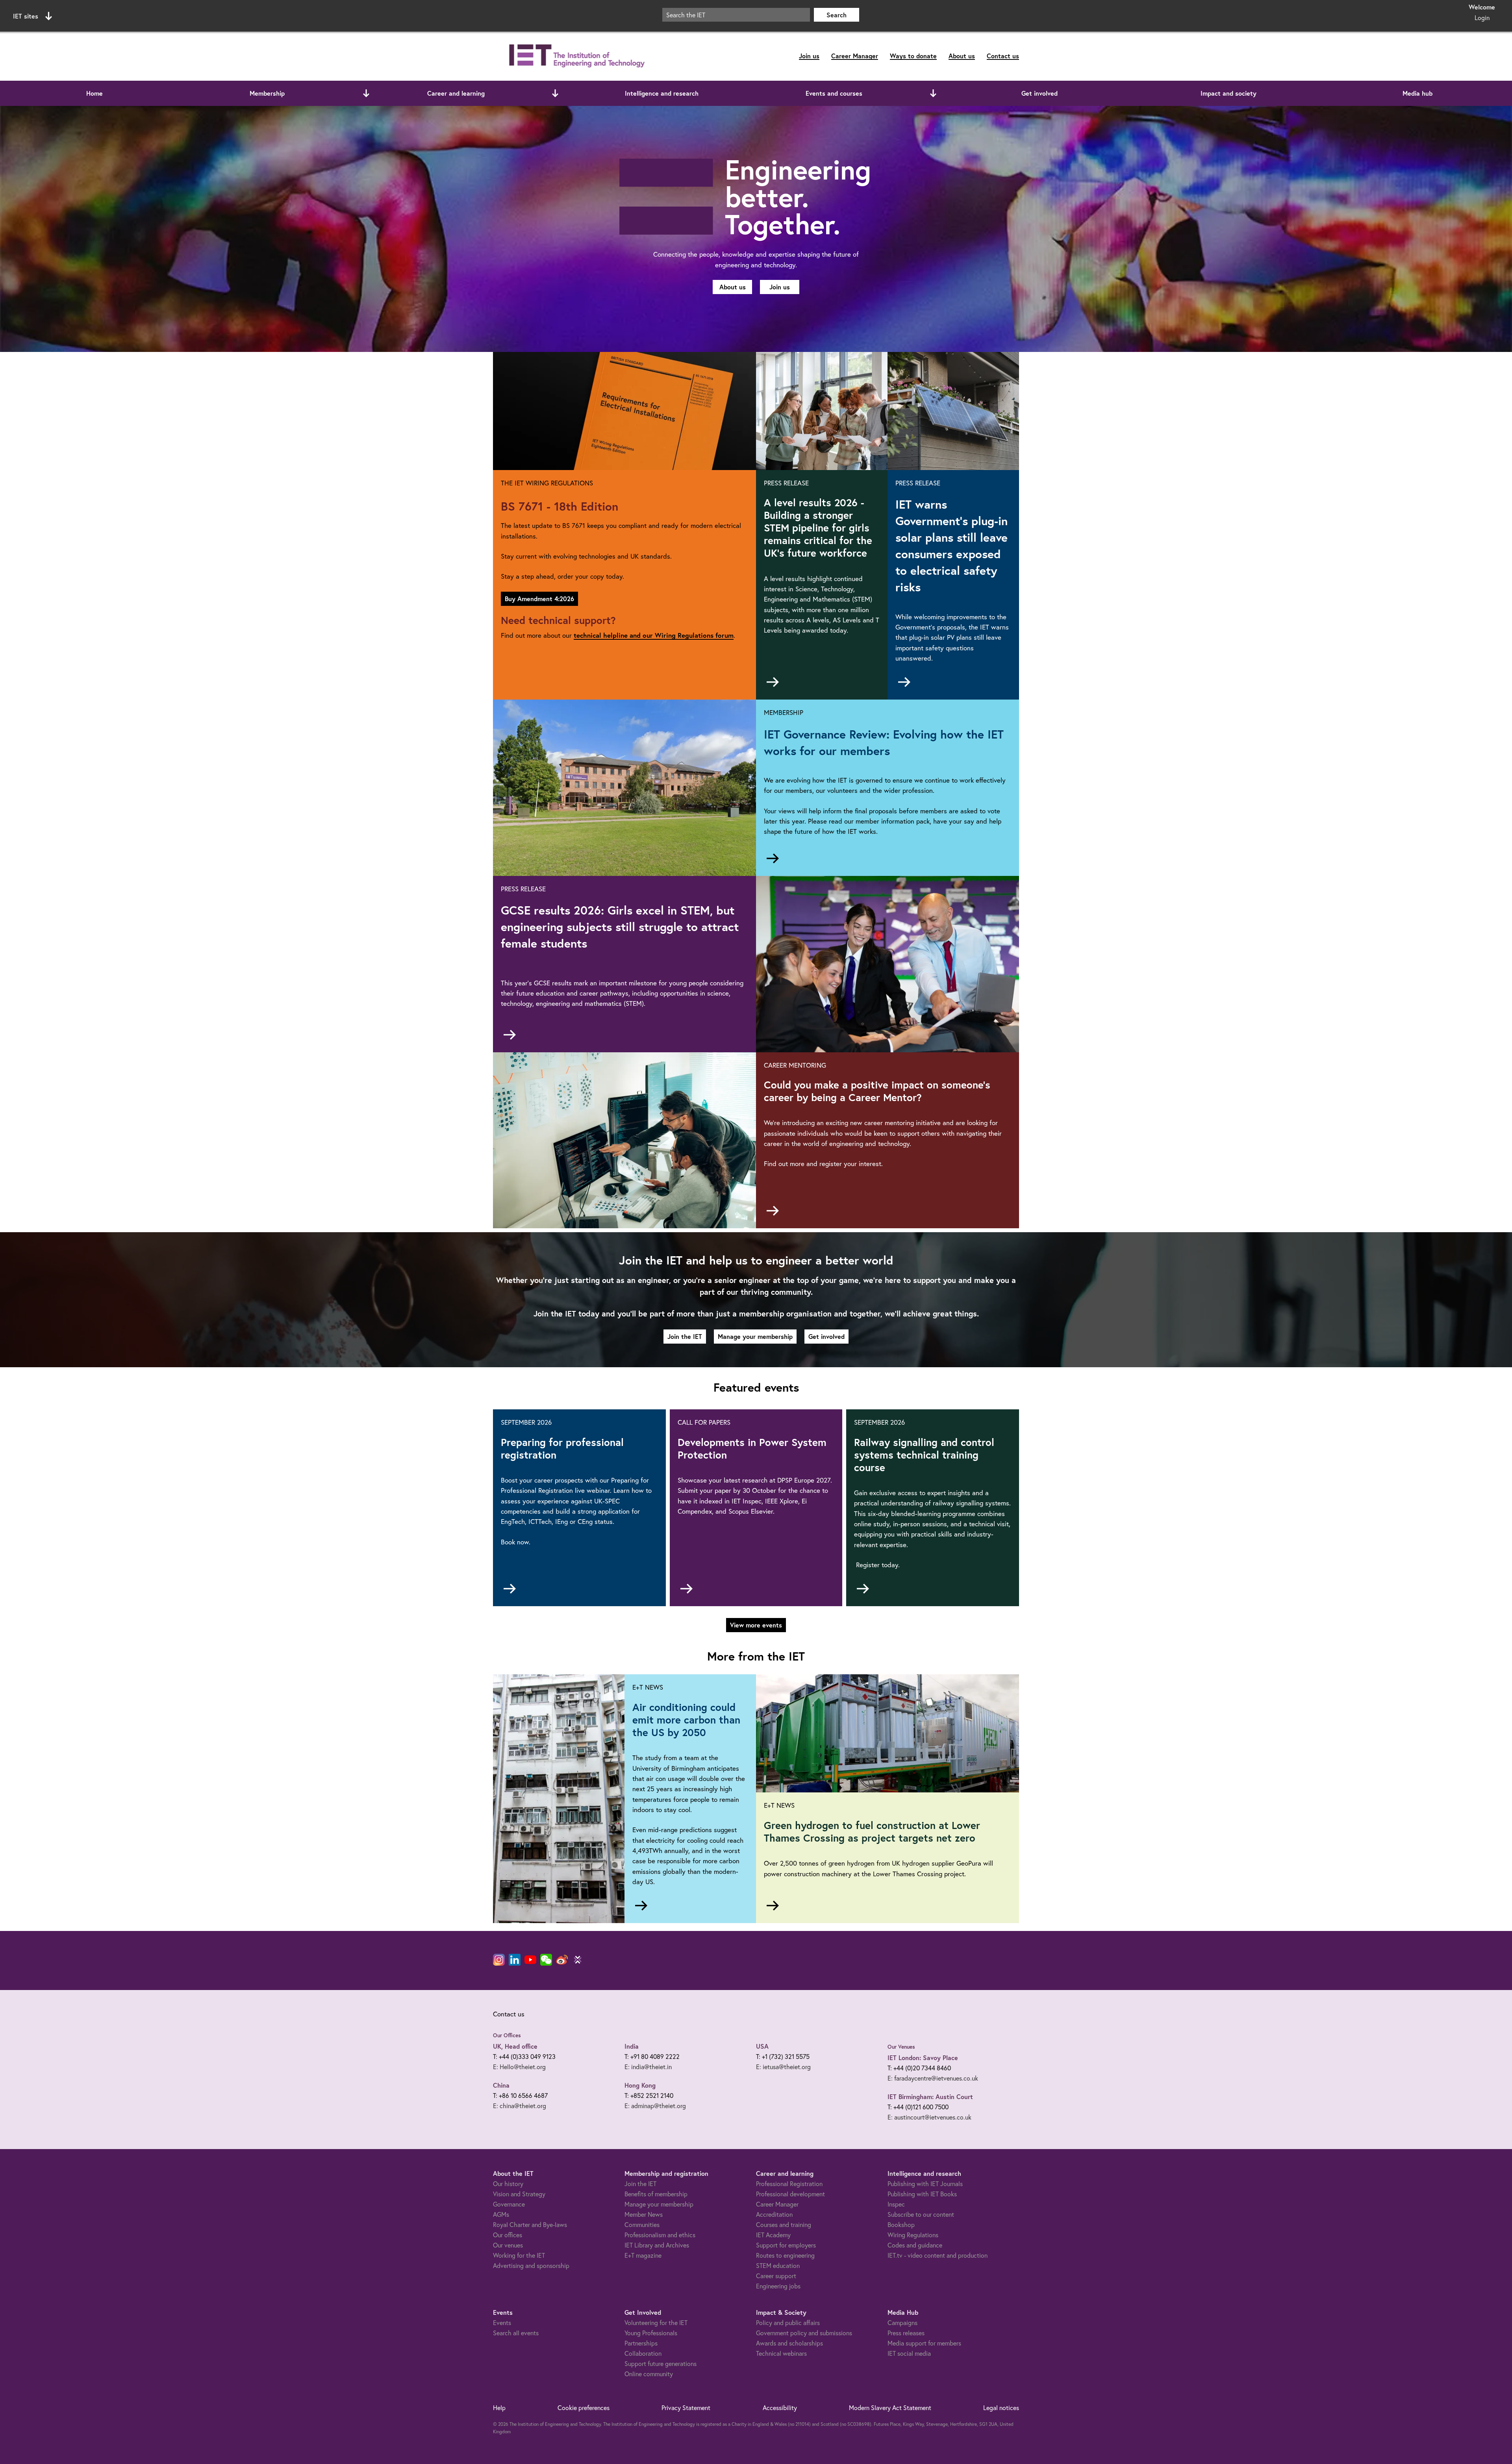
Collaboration (643, 2353)
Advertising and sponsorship (531, 2265)
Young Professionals (651, 2333)
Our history (508, 2184)
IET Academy (773, 2235)
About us (962, 56)
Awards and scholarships (789, 2343)
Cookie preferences (584, 2408)
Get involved (1039, 93)
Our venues (508, 2245)
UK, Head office (515, 2046)
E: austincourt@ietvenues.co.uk (929, 2117)
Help (499, 2408)
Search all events (516, 2333)
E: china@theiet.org (520, 2106)
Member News (644, 2214)
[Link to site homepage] (575, 56)
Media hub (1417, 93)
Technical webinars (781, 2353)
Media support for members (924, 2343)
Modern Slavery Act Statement (890, 2408)
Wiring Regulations (913, 2235)
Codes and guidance (915, 2245)
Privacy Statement (686, 2408)
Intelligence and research (662, 93)
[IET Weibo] (562, 1960)
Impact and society (1228, 93)
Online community (649, 2374)
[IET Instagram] (499, 1960)
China (501, 2085)
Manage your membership (755, 1336)
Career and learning (456, 93)
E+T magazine (643, 2255)
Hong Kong (640, 2085)
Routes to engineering (785, 2255)
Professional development (790, 2194)
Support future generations (661, 2363)
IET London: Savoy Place (923, 2058)
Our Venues (901, 2047)
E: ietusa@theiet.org (783, 2067)
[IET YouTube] (530, 1961)
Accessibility (780, 2408)
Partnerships (641, 2343)
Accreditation (774, 2214)
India (632, 2046)
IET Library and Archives (657, 2245)
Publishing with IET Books (922, 2194)
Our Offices (507, 2035)
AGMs (501, 2214)
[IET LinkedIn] (515, 1960)
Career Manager (855, 56)
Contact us (1003, 56)
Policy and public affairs (788, 2322)
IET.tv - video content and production (938, 2255)
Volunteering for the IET (656, 2322)
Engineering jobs (778, 2286)
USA (762, 2046)
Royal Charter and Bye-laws (530, 2224)
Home (94, 93)
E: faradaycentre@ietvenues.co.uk (933, 2078)
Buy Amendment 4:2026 (539, 599)
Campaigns (902, 2322)
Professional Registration (789, 2184)
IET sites (26, 16)
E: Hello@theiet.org (519, 2067)
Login (1482, 18)
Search (837, 15)
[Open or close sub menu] (366, 93)
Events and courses (834, 93)
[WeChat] (546, 1960)
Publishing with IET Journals (925, 2184)
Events (502, 2322)
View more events (756, 1625)
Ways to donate (913, 56)
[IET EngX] (578, 1960)
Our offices (508, 2235)
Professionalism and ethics (660, 2235)
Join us (809, 56)
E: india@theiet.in (648, 2067)
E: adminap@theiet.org (655, 2106)
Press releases (906, 2333)
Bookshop (901, 2224)
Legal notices (1001, 2408)
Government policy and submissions (804, 2333)
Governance (509, 2204)
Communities (642, 2224)
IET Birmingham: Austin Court (930, 2097)
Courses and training (784, 2224)
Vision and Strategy (519, 2194)
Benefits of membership (656, 2194)
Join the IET (685, 1336)
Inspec (896, 2204)
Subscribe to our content (921, 2214)
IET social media (909, 2353)
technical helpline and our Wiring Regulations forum (654, 635)
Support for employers (786, 2245)
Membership (267, 93)
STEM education (778, 2265)
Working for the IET (519, 2255)
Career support (776, 2276)
